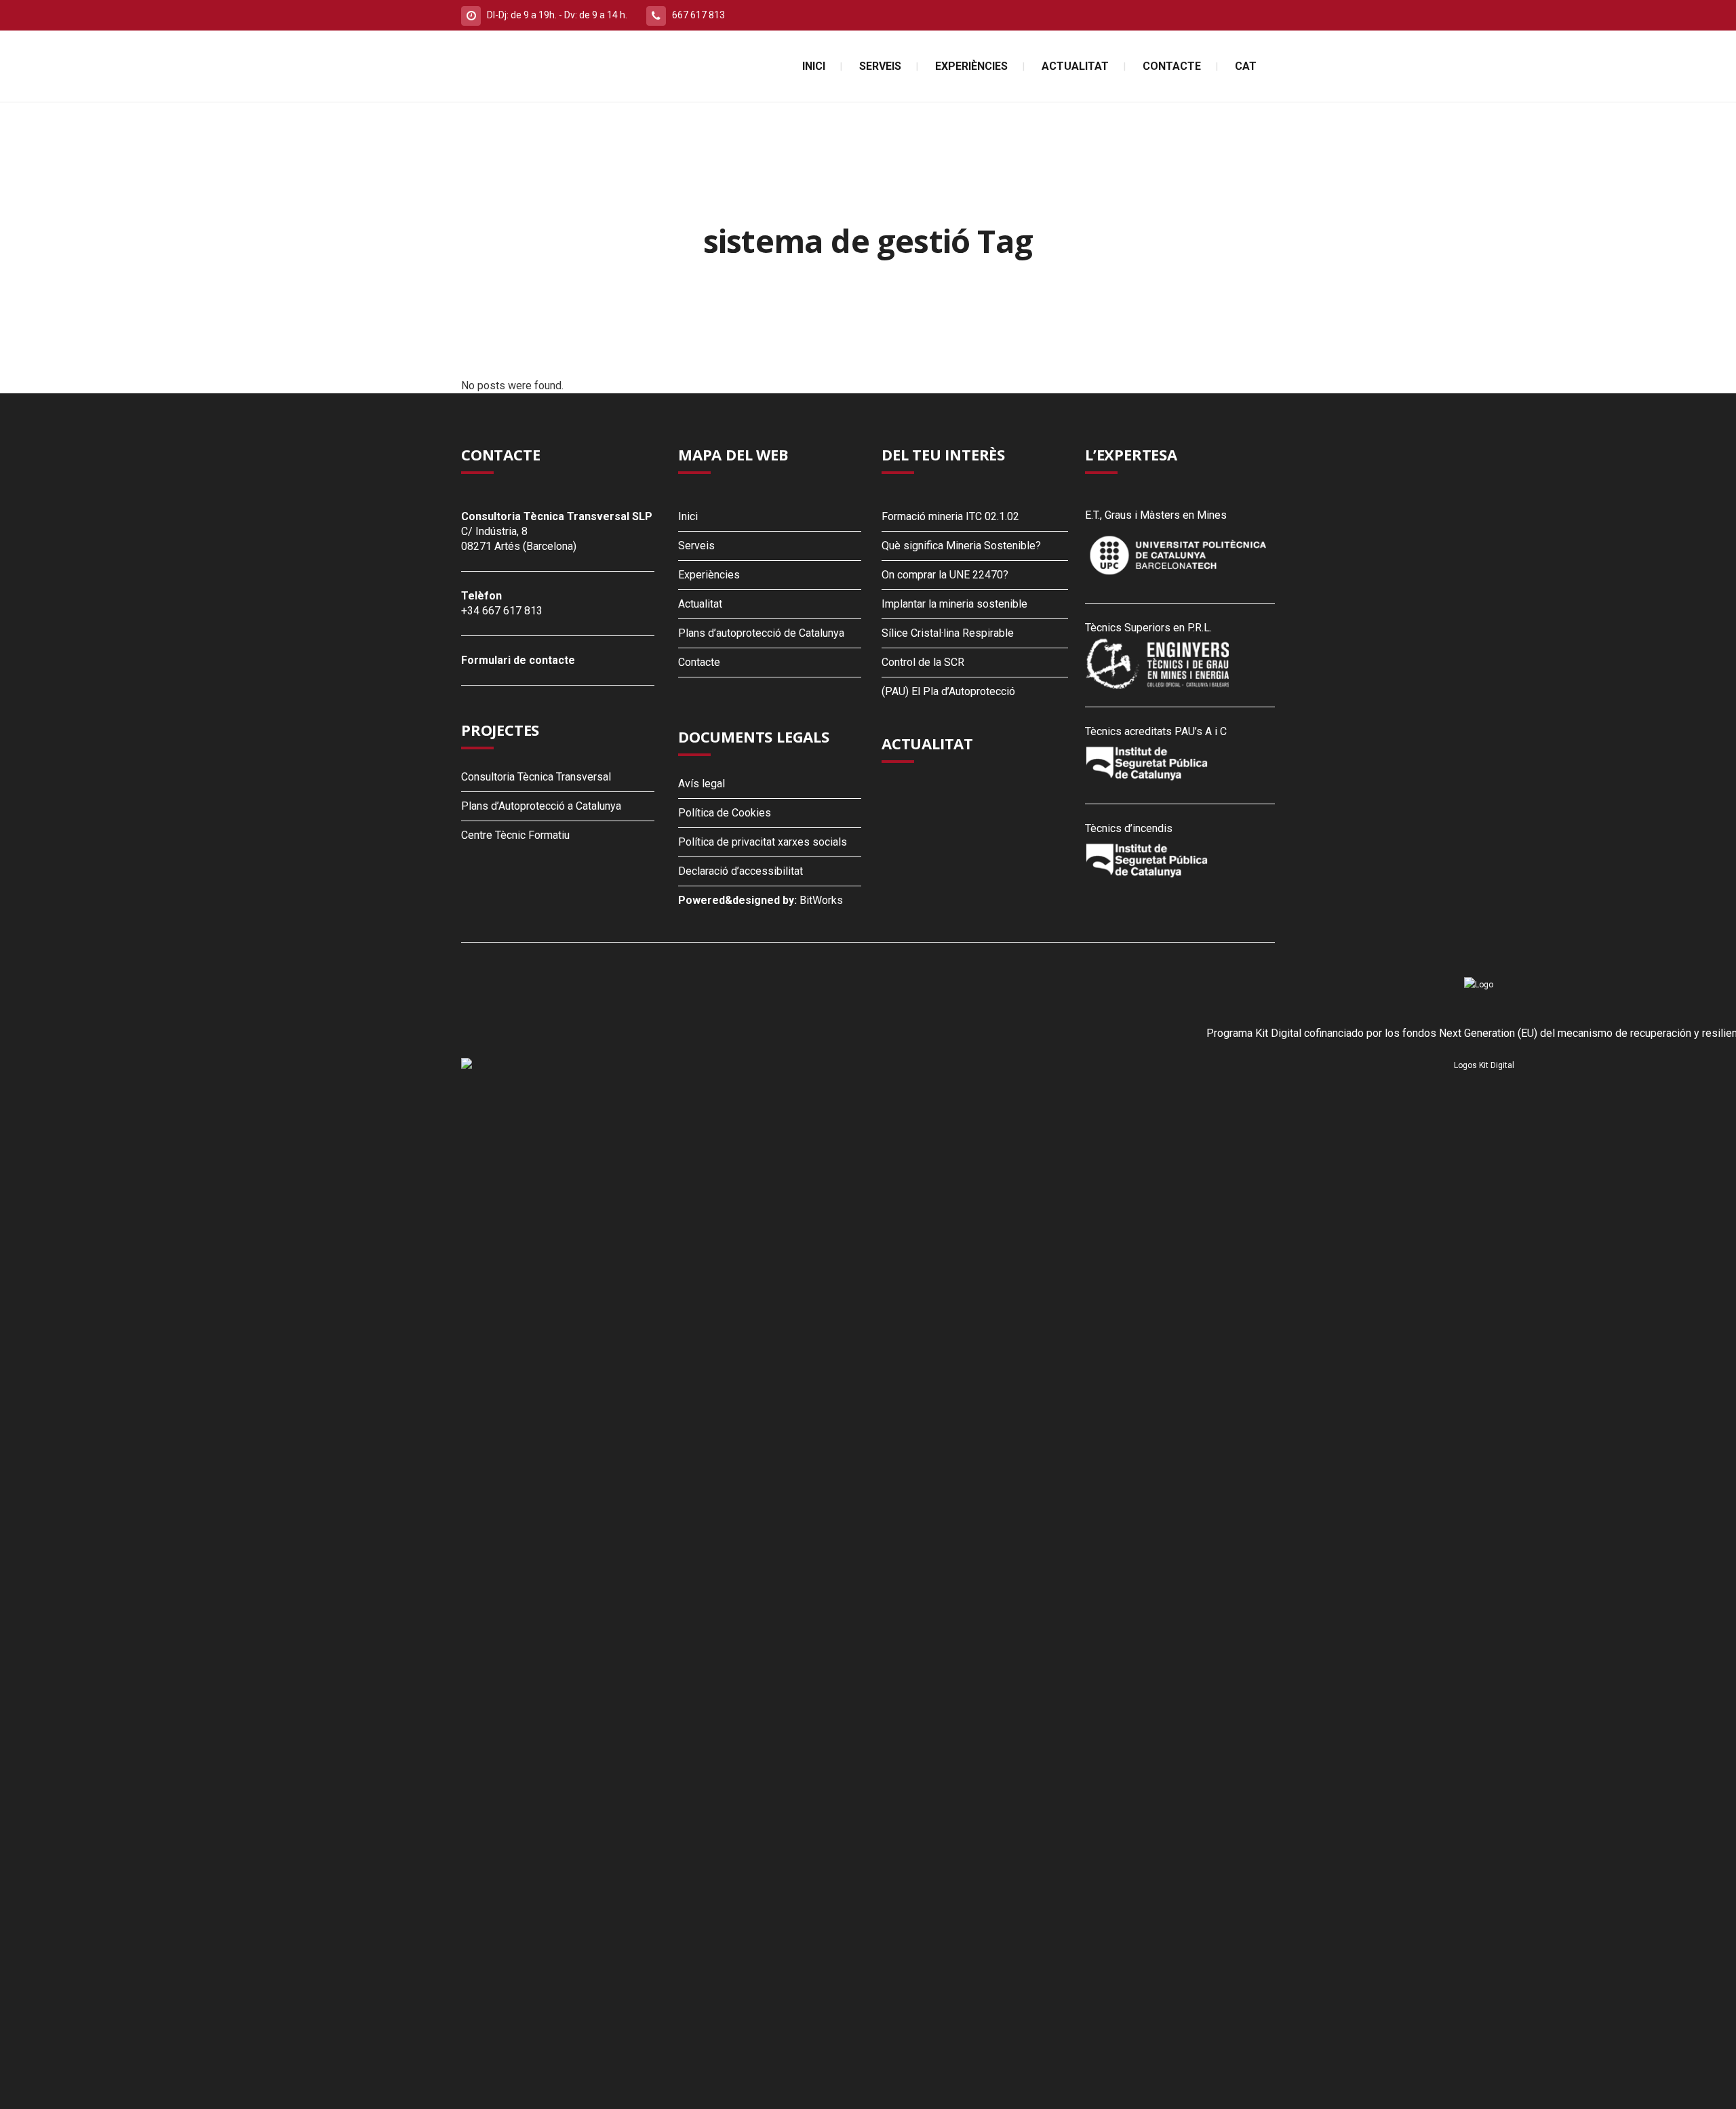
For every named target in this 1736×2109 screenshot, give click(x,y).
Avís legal (702, 784)
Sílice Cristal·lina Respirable (948, 633)
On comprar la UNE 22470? (945, 575)
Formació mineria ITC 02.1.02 (950, 516)
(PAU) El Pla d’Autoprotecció (948, 691)
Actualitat (700, 604)
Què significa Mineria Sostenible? (961, 546)
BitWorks (821, 900)
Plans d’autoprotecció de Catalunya (761, 633)
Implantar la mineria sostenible (954, 604)
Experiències (709, 575)
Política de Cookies (725, 813)
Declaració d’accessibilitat (741, 871)
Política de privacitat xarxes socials (763, 842)
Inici (688, 516)
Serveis (696, 546)
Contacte (699, 662)
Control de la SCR (923, 662)
